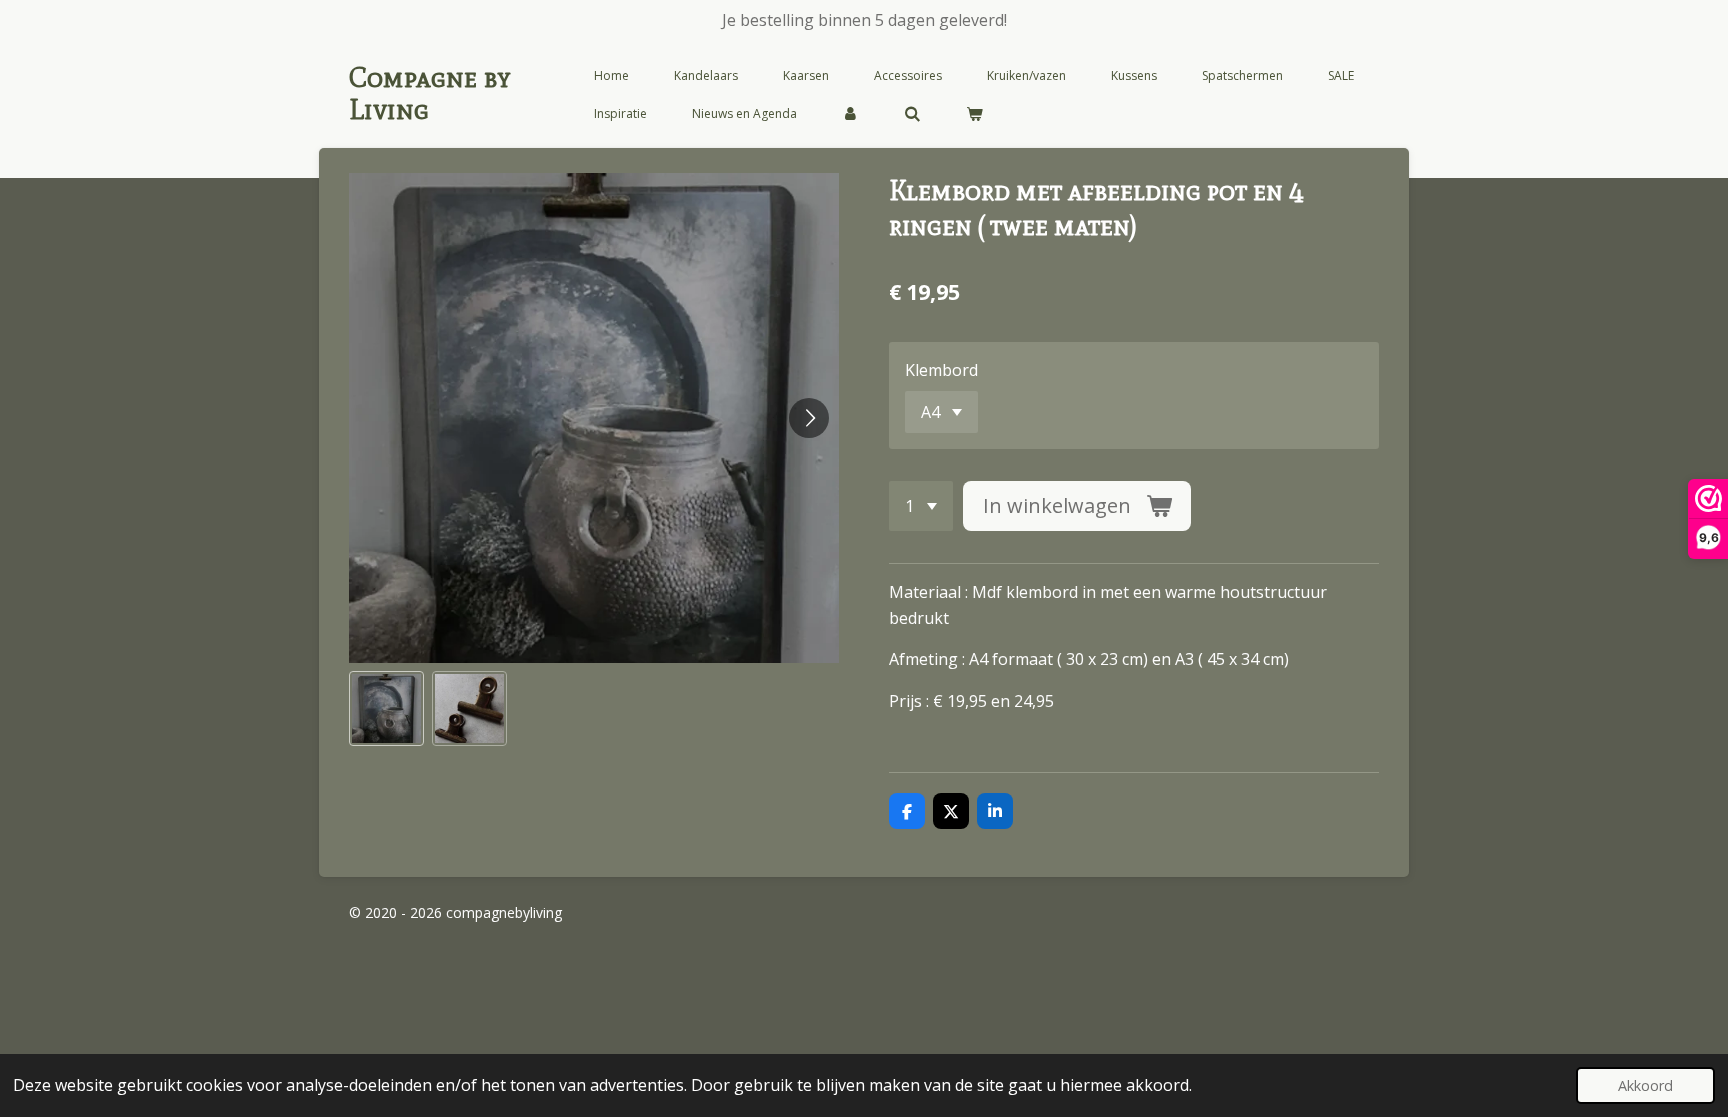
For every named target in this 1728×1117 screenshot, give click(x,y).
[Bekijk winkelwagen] (974, 114)
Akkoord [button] (1645, 1085)
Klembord (941, 370)
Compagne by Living (430, 93)
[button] (386, 708)
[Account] (850, 114)
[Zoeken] (912, 114)
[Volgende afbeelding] (809, 418)
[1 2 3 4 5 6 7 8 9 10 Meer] (921, 506)
